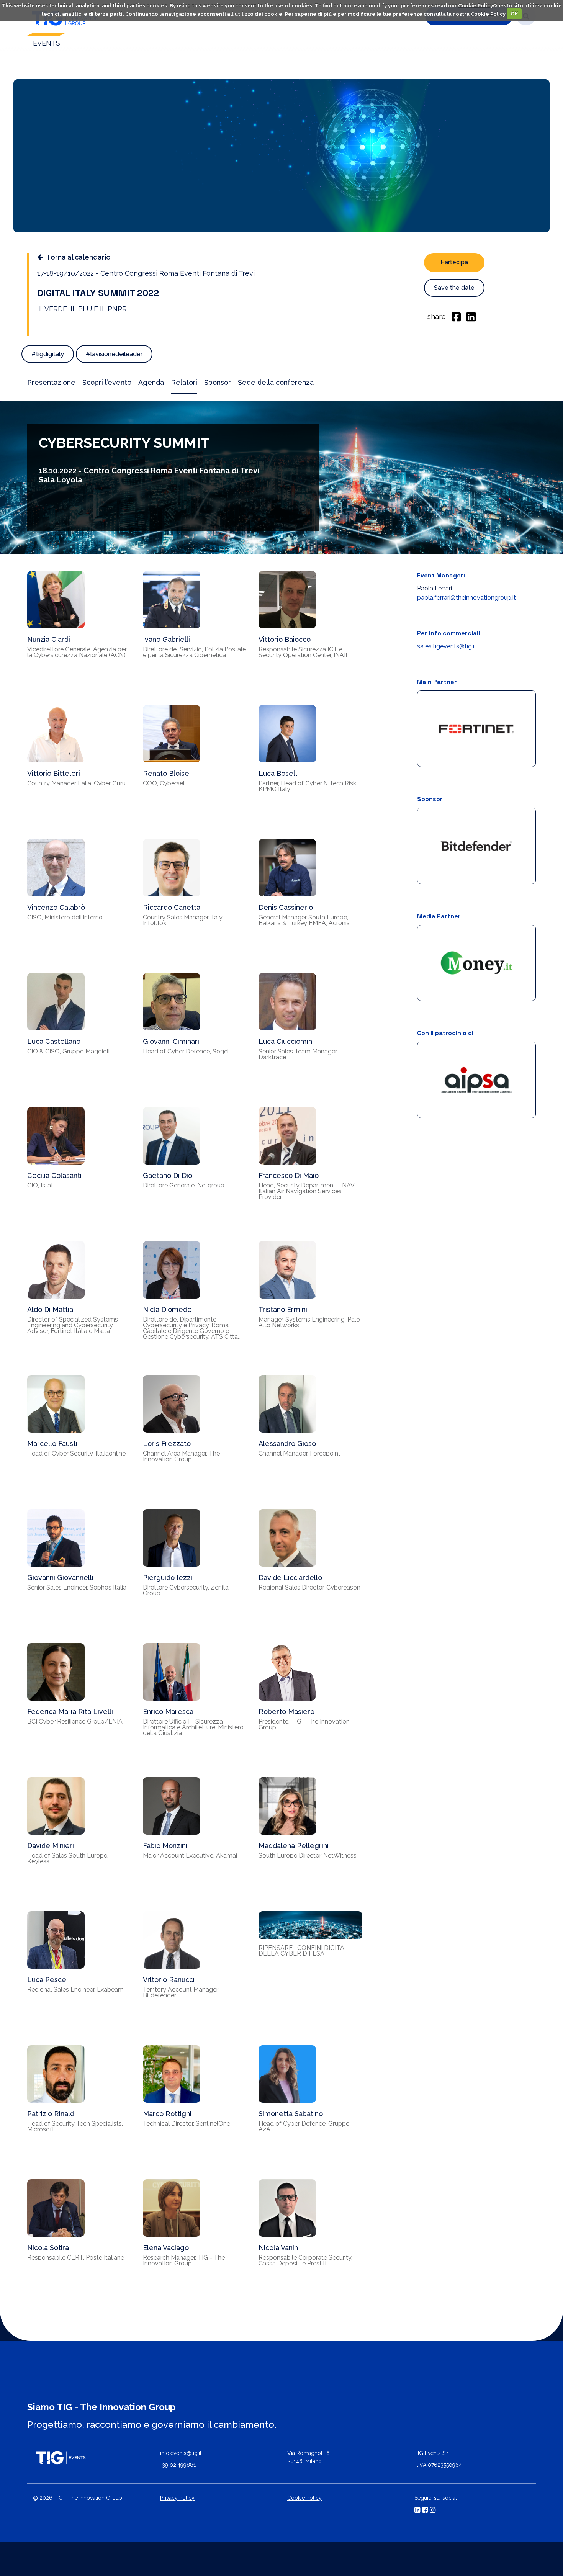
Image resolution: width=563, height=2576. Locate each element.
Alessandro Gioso (287, 1443)
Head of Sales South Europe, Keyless (68, 1858)
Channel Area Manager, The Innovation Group (181, 1456)
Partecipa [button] (454, 262)
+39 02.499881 (178, 2465)
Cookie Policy (475, 6)
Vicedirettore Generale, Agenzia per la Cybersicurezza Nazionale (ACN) (77, 652)
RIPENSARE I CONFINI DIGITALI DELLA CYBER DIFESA (304, 1951)
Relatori (184, 382)
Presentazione (51, 382)
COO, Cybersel (164, 783)
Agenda (151, 382)
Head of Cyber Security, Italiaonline (76, 1453)
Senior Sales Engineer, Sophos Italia (77, 1587)
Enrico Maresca (168, 1712)
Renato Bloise (166, 773)
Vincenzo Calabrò (56, 907)
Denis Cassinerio (286, 907)
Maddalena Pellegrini (294, 1846)
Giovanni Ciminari (171, 1041)
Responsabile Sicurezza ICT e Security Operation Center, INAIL (304, 652)
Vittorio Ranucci (169, 1980)
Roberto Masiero (286, 1712)
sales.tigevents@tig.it (447, 646)
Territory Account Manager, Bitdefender (181, 1992)
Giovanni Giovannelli (60, 1577)
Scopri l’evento (107, 382)
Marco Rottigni (167, 2114)
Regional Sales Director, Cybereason (309, 1587)
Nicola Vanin (278, 2248)
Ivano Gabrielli (166, 639)
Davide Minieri (51, 1846)
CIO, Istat (40, 1185)
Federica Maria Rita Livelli (70, 1712)
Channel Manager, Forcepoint (300, 1453)
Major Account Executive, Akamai (190, 1856)
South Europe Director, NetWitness (308, 1856)
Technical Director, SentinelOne (187, 2124)
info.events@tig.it (181, 2453)
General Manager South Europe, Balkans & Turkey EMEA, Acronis (304, 920)
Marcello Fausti (52, 1443)
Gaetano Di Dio (168, 1175)
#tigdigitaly (48, 354)
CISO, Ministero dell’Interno (65, 917)
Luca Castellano (54, 1041)
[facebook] (456, 316)
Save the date (454, 288)
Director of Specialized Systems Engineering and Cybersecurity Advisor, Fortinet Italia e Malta (73, 1325)
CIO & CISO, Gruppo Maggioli (68, 1051)
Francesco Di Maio (289, 1175)
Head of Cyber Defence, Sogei (186, 1051)
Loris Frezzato (167, 1443)
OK (514, 14)
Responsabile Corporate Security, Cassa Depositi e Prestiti (305, 2260)
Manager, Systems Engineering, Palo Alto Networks (309, 1322)
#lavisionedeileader (114, 354)
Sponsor (218, 382)
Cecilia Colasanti (54, 1175)
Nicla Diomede (167, 1309)
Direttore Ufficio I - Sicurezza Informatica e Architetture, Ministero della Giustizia (193, 1727)
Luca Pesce (47, 1980)
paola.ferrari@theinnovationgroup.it (466, 598)
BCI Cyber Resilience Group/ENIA (75, 1721)
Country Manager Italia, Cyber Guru (76, 783)
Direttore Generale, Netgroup (184, 1185)
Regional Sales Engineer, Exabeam (75, 1990)
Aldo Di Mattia (50, 1309)
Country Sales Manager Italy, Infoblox (183, 920)
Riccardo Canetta (172, 907)
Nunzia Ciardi (49, 639)
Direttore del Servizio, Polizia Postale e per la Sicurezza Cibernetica (194, 652)
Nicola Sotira (48, 2248)
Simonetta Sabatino (291, 2114)
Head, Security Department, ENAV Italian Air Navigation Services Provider (306, 1191)
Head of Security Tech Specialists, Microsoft (75, 2126)
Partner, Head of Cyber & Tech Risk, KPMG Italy (308, 786)
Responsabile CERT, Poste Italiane (76, 2258)
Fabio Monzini (165, 1846)
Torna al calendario (79, 257)
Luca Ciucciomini (286, 1041)
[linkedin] (471, 316)
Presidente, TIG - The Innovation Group (304, 1724)
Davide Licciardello (290, 1577)
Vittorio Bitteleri (54, 773)
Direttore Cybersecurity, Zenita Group (186, 1590)
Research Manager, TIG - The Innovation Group (184, 2260)
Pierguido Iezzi (168, 1577)
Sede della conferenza (276, 382)
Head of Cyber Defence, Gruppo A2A (304, 2126)
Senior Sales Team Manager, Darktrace (298, 1054)
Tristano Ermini (283, 1309)
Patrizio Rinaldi (52, 2114)
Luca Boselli (279, 773)
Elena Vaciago (166, 2248)
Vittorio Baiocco (285, 639)
